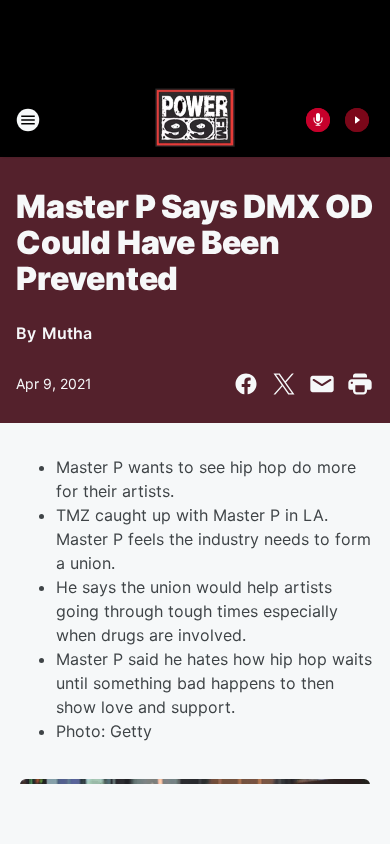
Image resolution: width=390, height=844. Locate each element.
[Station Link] (195, 120)
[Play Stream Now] (357, 120)
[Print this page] (360, 384)
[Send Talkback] (318, 120)
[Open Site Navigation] (28, 120)
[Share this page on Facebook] (246, 384)
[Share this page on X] (284, 384)
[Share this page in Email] (322, 384)
